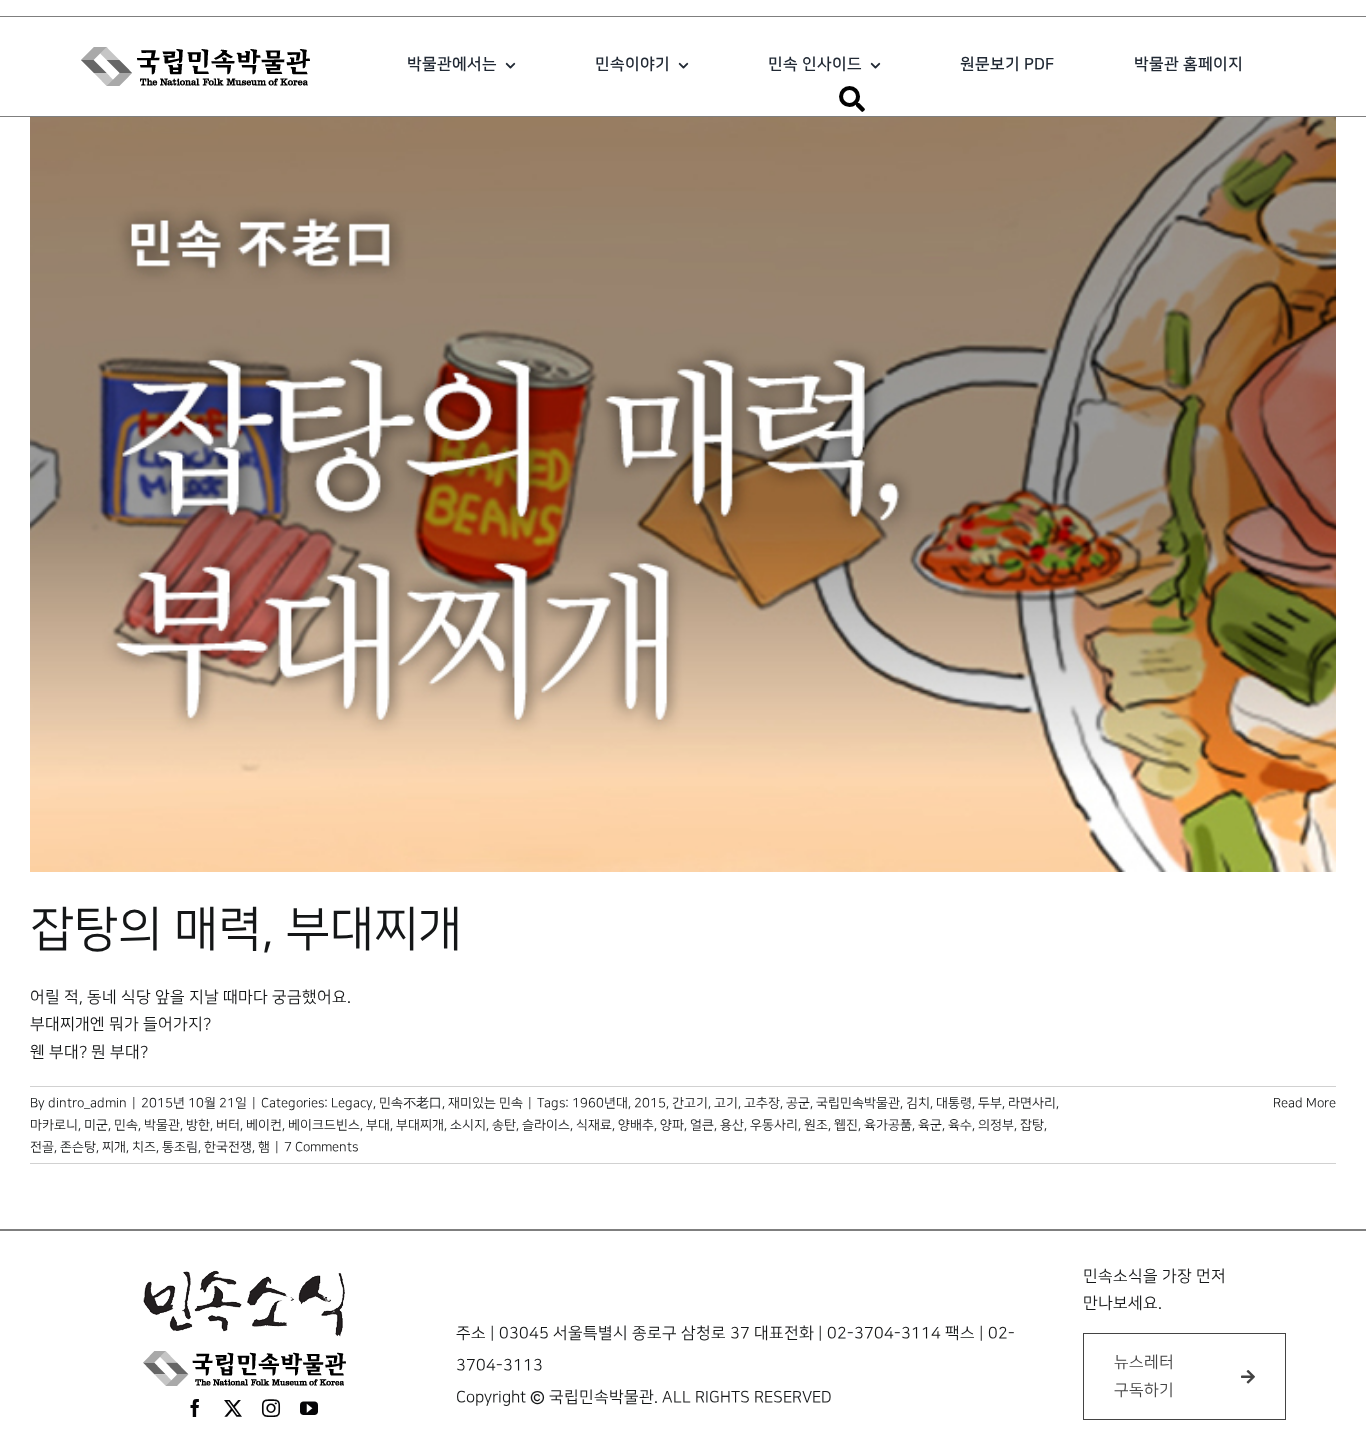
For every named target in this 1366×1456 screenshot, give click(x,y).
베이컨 (264, 1125)
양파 (672, 1125)
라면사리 (1032, 1103)
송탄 (504, 1125)
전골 (42, 1147)
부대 (378, 1125)
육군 (930, 1125)
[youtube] (309, 1408)
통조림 (180, 1147)
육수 (960, 1125)
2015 (650, 1103)
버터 (228, 1125)
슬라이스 (546, 1125)
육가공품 (888, 1125)
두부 (990, 1103)
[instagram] (271, 1408)
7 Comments (321, 1147)
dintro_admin (87, 1103)
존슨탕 (78, 1147)
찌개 (114, 1147)
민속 (126, 1125)
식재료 (594, 1125)
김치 (918, 1103)
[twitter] (233, 1408)
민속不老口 (410, 1103)
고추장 (762, 1103)
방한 (198, 1125)
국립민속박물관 (858, 1103)
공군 (798, 1103)
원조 (816, 1125)
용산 (732, 1125)
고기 (726, 1103)
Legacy (352, 1103)
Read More (1304, 1103)
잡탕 (1032, 1125)
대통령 (954, 1103)
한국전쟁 (228, 1147)
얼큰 (702, 1125)
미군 (96, 1125)
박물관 (162, 1125)
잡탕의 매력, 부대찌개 (246, 930)
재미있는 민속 (485, 1103)
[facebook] (195, 1408)
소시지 (468, 1125)
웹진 (846, 1125)
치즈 (144, 1147)
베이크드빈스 (324, 1125)
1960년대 (600, 1103)
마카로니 (54, 1125)
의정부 (996, 1125)
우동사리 (774, 1125)
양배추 (636, 1125)
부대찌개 (420, 1125)
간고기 (690, 1103)
